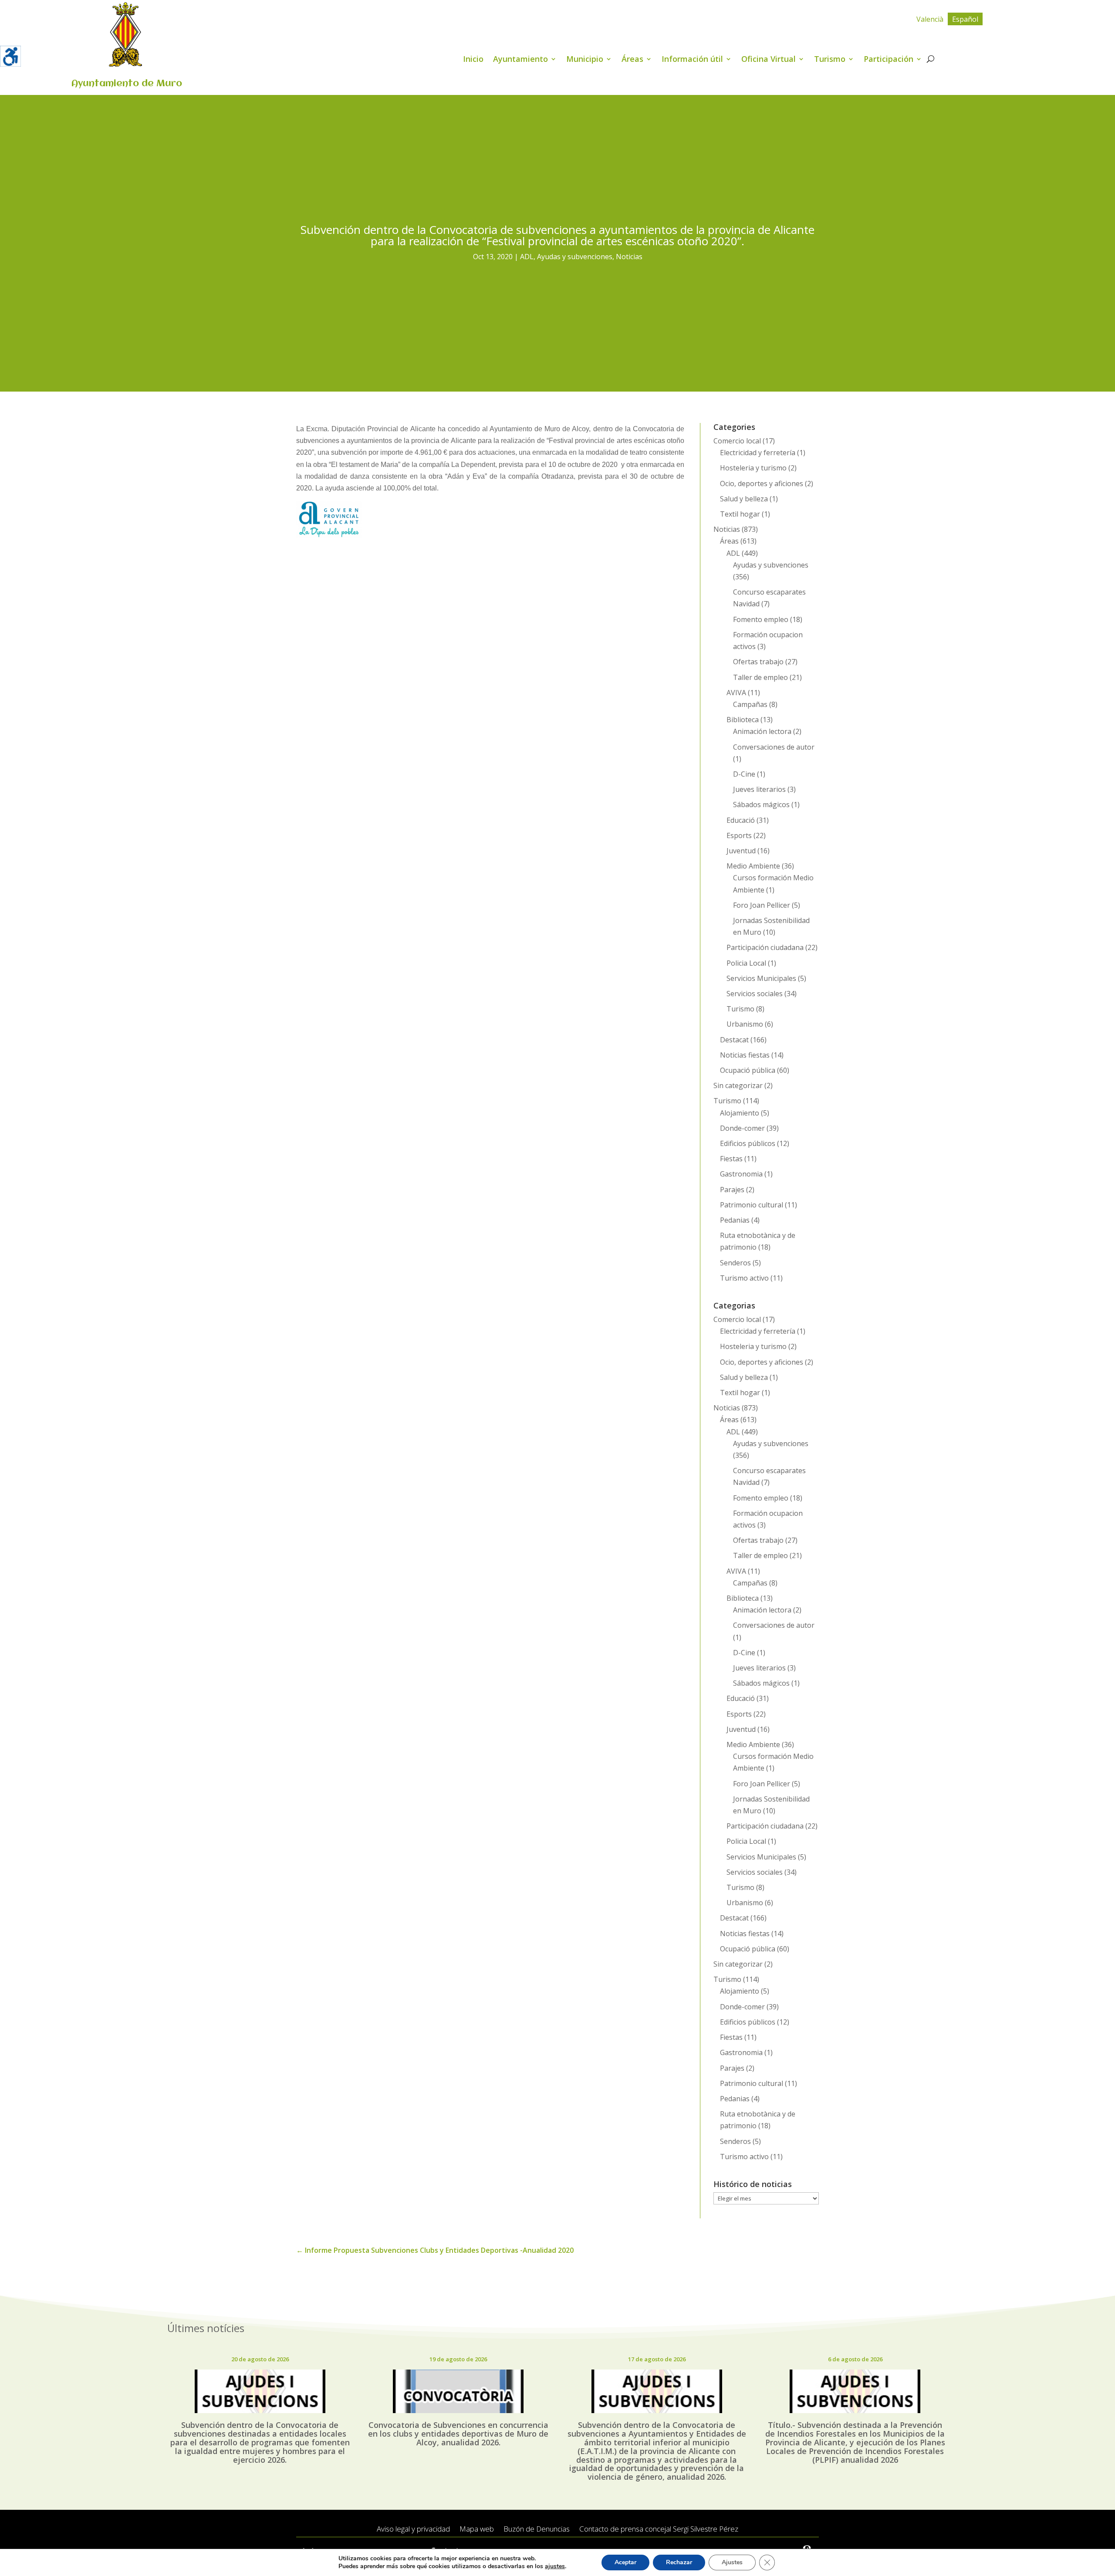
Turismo (830, 60)
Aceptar (625, 2562)
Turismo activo (744, 1278)
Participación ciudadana (765, 947)
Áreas (632, 60)
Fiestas (731, 1159)
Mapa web (477, 2529)
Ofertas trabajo (758, 662)
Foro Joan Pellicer (762, 905)
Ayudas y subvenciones (575, 257)
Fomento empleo (761, 619)
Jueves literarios (759, 789)
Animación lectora (762, 731)
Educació (741, 820)
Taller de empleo (760, 677)
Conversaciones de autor (774, 747)
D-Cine (744, 774)
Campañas (750, 704)
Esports (739, 835)
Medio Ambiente (753, 866)
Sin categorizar (738, 1085)
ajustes (555, 2566)
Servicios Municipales (761, 978)
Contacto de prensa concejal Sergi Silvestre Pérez (659, 2529)
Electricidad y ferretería (758, 453)
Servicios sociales (755, 994)
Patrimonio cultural (752, 1205)
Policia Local (746, 963)
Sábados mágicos (761, 805)
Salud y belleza (744, 499)
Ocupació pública (748, 1070)
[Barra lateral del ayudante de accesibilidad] (10, 56)
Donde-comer (742, 1128)
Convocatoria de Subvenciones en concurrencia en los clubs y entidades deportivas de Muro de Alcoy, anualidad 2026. (458, 2434)
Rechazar (679, 2562)
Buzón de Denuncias (537, 2529)
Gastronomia (741, 1174)
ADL (527, 257)
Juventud (741, 851)
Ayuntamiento (520, 60)
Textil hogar (740, 514)
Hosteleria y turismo (753, 468)
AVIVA (736, 693)
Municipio (585, 60)
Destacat (734, 1040)
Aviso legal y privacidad (413, 2529)
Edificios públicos (748, 1143)
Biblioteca (743, 720)
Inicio (473, 60)
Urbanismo (745, 1024)
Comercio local (737, 441)
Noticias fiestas (745, 1055)
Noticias (629, 257)
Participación (889, 60)
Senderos (735, 1263)
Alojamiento (740, 1113)
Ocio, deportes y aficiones (762, 483)
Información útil (692, 60)
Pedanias (735, 1220)
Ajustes (732, 2562)
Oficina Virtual (769, 60)
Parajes (732, 1190)
